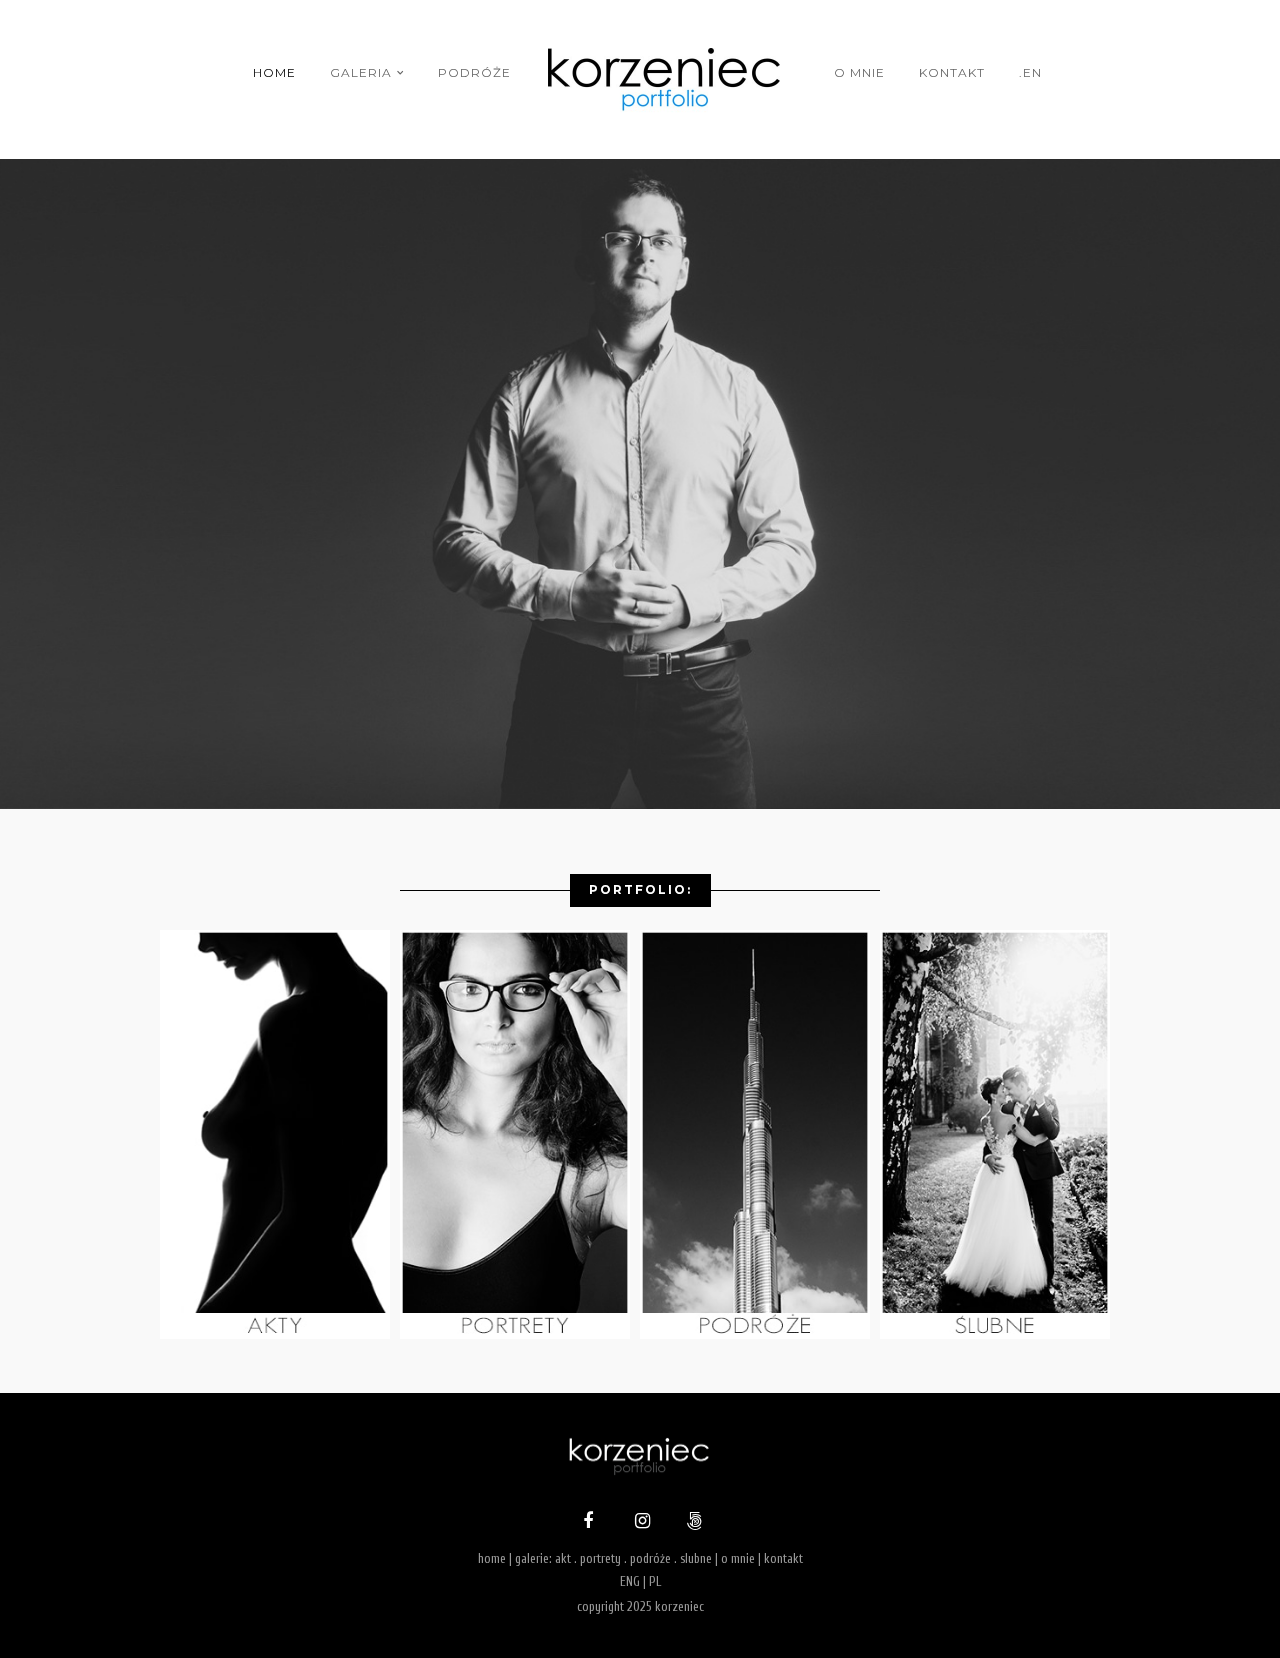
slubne (696, 1558)
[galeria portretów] (520, 1334)
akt (563, 1558)
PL (655, 1581)
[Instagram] (640, 1523)
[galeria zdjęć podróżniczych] (760, 1334)
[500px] (692, 1523)
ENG (630, 1581)
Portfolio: (640, 889)
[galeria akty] (280, 1334)
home (274, 72)
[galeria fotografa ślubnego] (1000, 1334)
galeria (361, 72)
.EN (1030, 72)
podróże (474, 72)
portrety (600, 1558)
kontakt (952, 72)
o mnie (859, 72)
